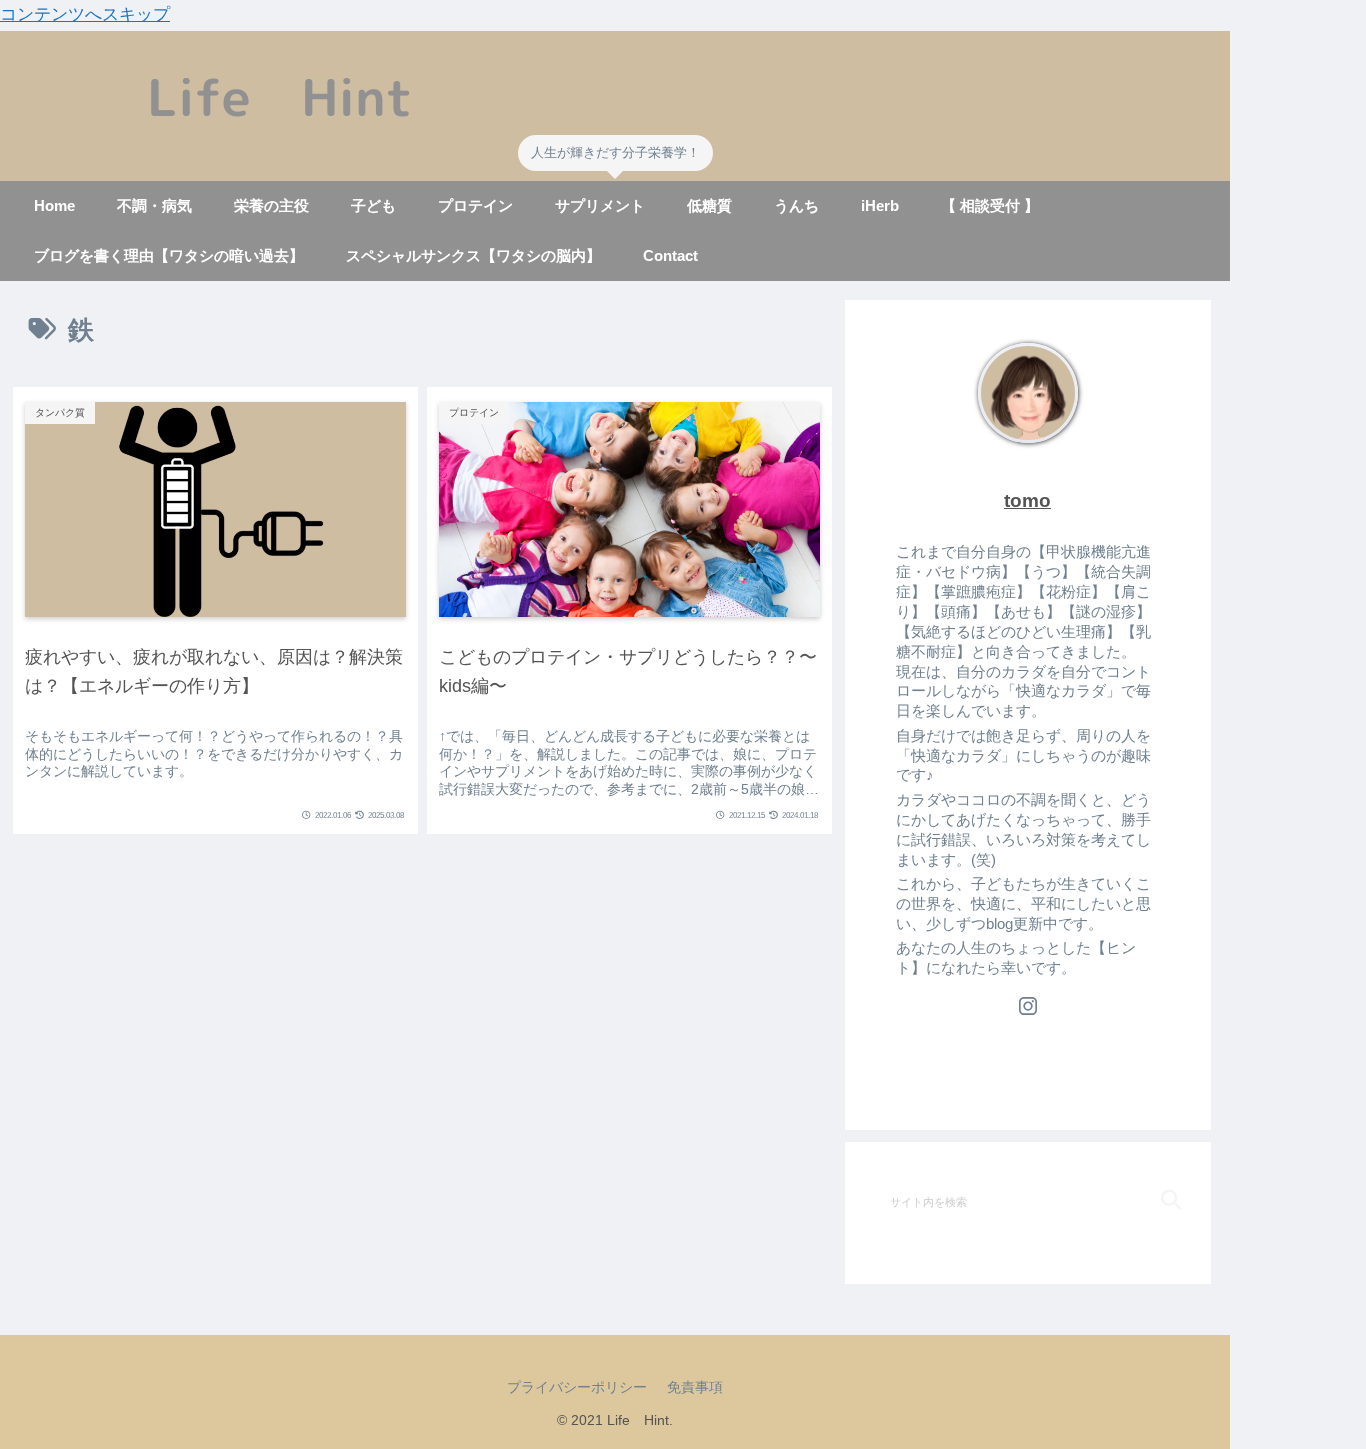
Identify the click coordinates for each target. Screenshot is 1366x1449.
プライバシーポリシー (577, 1387)
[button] (1153, 1200)
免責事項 (695, 1387)
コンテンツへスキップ (85, 14)
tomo (1027, 500)
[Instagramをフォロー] (1028, 1006)
